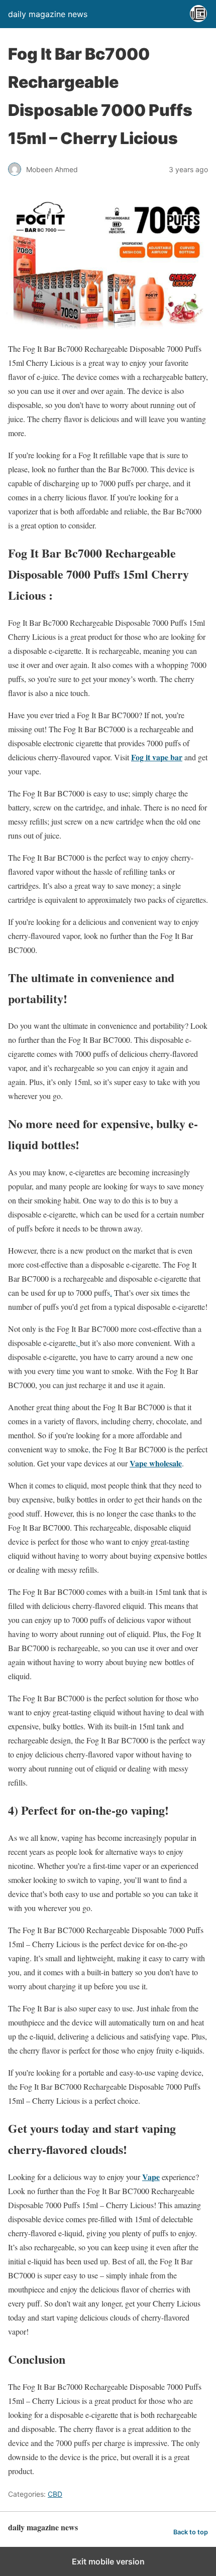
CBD (55, 2494)
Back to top (191, 2532)
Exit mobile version (108, 2561)
